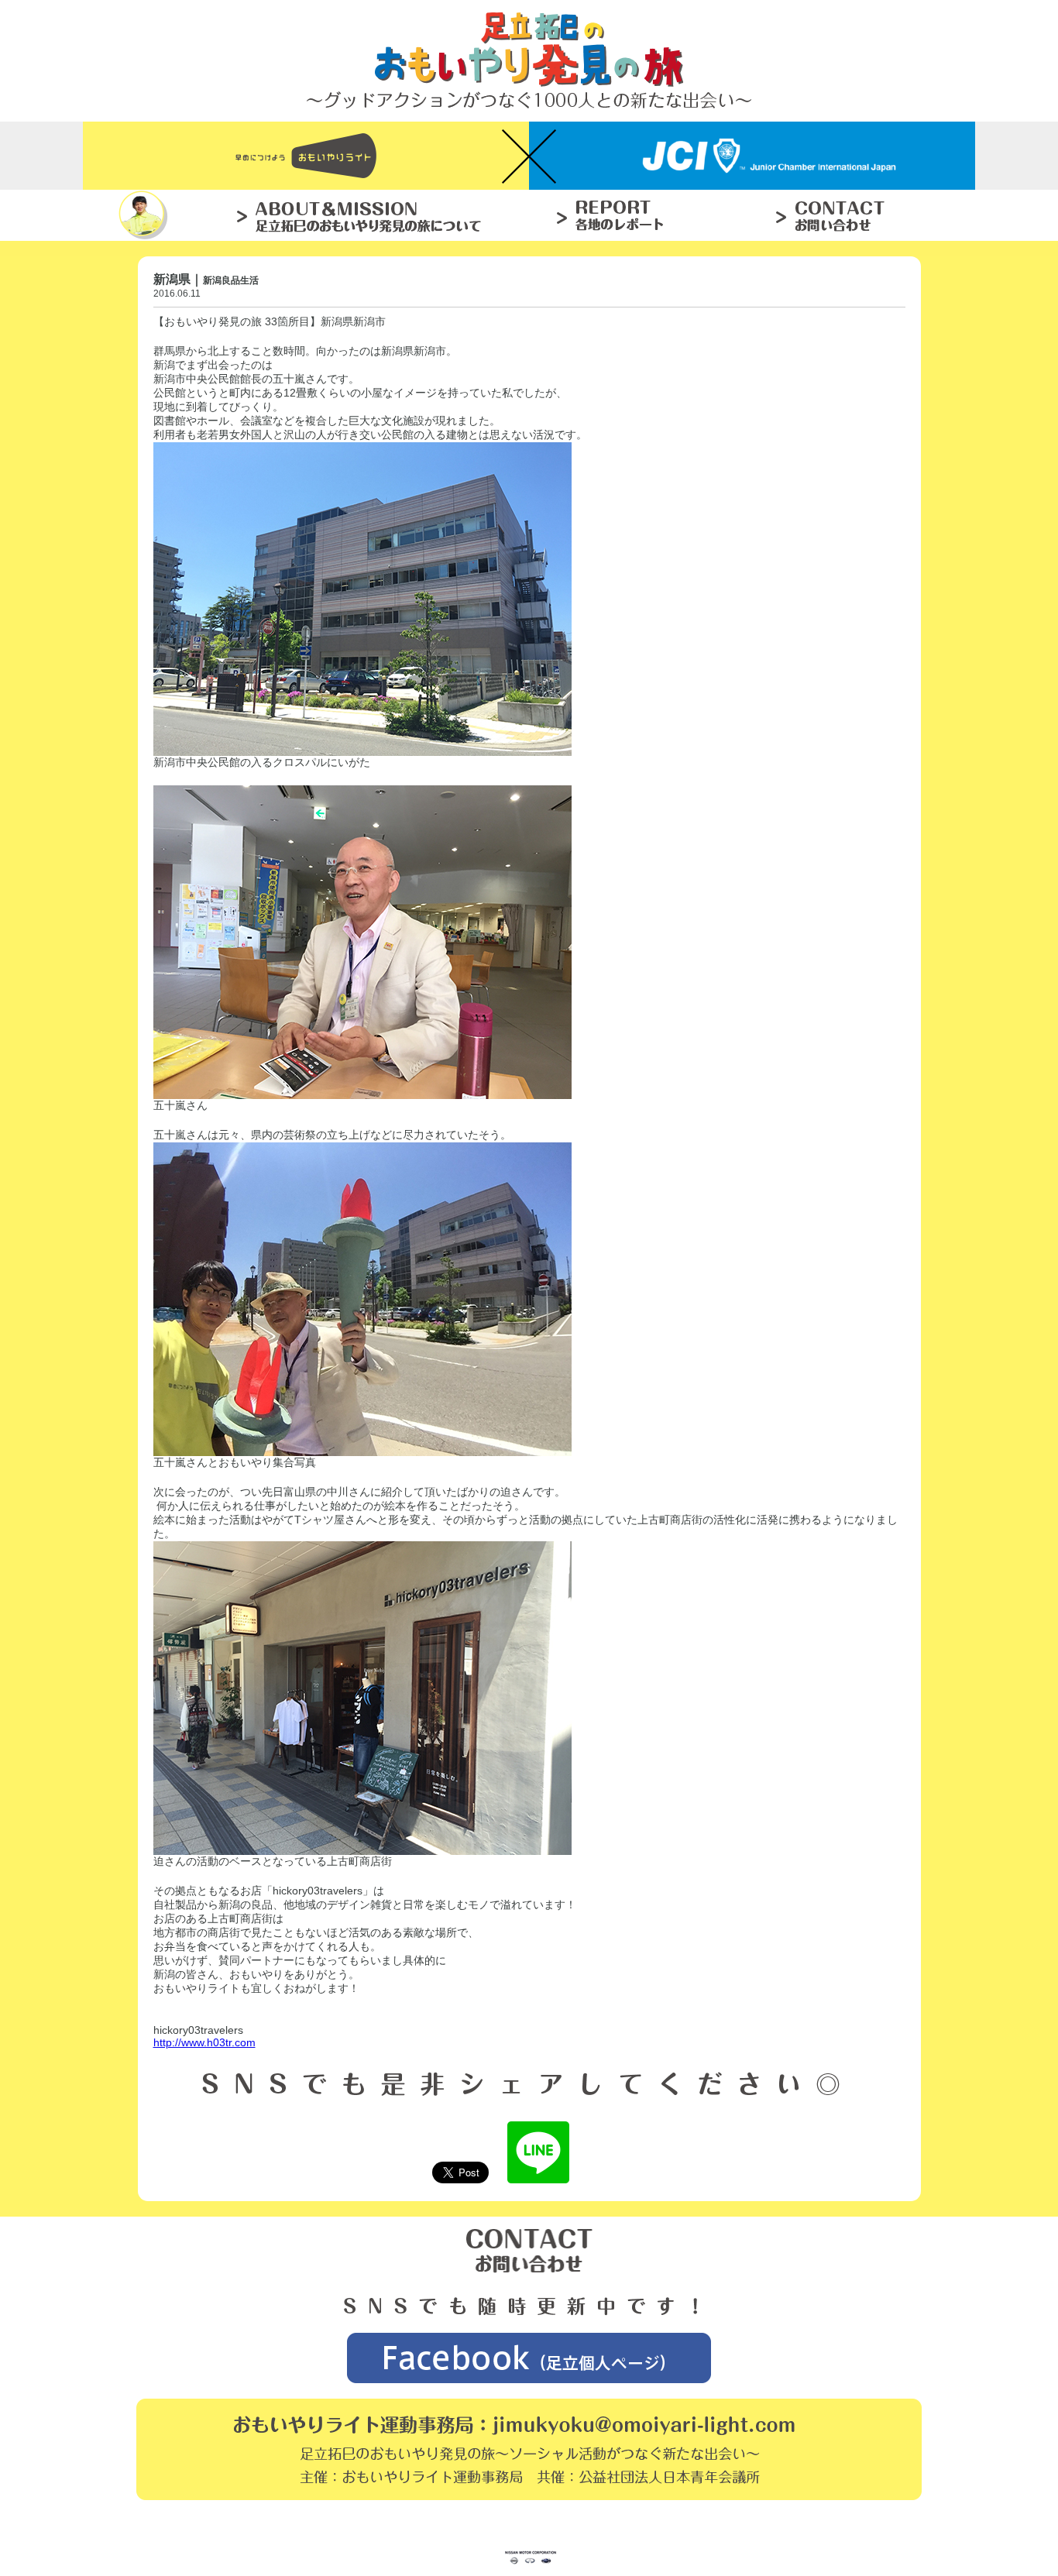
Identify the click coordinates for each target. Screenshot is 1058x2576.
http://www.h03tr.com (204, 2042)
